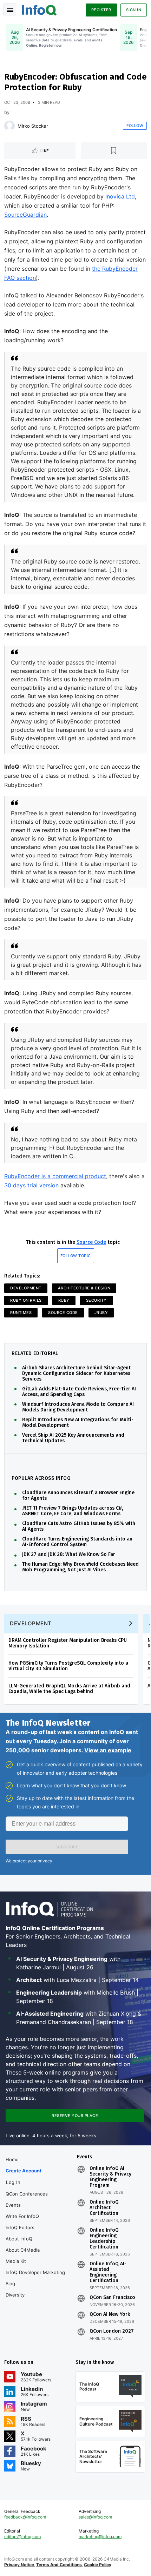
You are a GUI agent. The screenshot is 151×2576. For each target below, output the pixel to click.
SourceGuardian (25, 215)
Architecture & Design (84, 1288)
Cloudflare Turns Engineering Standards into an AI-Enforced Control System (77, 1542)
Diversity (15, 2295)
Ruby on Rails (26, 1300)
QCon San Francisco (112, 2298)
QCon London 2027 (112, 2331)
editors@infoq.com (22, 2537)
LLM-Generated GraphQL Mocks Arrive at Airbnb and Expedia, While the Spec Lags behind (69, 1689)
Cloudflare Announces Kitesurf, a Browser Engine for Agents (78, 1496)
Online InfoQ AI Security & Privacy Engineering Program (110, 2177)
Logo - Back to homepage (39, 9)
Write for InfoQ (22, 2216)
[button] (67, 1847)
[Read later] (114, 151)
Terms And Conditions (59, 2565)
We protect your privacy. (29, 1861)
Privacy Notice (19, 2565)
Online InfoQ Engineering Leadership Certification (104, 2239)
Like (45, 151)
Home (12, 2159)
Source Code (91, 1242)
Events (13, 2205)
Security (96, 1300)
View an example (108, 1750)
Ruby (64, 1300)
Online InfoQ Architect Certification (104, 2208)
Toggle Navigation (10, 10)
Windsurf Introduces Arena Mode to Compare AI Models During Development (78, 1407)
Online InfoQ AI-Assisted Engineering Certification (108, 2272)
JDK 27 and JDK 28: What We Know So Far (69, 1555)
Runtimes (21, 1313)
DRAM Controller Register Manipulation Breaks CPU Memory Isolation (68, 1643)
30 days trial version (31, 1185)
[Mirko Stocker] (9, 126)
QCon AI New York (110, 2314)
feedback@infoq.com (25, 2517)
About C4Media (23, 2250)
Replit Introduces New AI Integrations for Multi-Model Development (78, 1423)
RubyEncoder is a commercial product (55, 1176)
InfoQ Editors (20, 2227)
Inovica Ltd (120, 196)
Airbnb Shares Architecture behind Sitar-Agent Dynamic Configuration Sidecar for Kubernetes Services (76, 1374)
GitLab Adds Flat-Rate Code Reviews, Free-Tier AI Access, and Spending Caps (79, 1392)
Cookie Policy (98, 2565)
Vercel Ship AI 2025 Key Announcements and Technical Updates (73, 1438)
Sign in (134, 10)
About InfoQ (19, 2239)
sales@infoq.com (95, 2517)
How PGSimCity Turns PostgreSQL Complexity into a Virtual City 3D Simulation (68, 1666)
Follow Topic (76, 1256)
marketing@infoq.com (100, 2537)
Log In (13, 2182)
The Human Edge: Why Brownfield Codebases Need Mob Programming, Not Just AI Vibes (80, 1567)
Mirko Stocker (33, 126)
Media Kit (16, 2261)
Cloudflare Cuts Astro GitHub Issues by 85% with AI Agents (79, 1526)
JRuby (101, 1313)
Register (101, 10)
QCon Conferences (27, 2194)
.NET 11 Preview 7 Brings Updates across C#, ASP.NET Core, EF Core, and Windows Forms (73, 1511)
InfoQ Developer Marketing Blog (35, 2278)
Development (26, 1288)
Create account (24, 2171)
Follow (135, 126)
